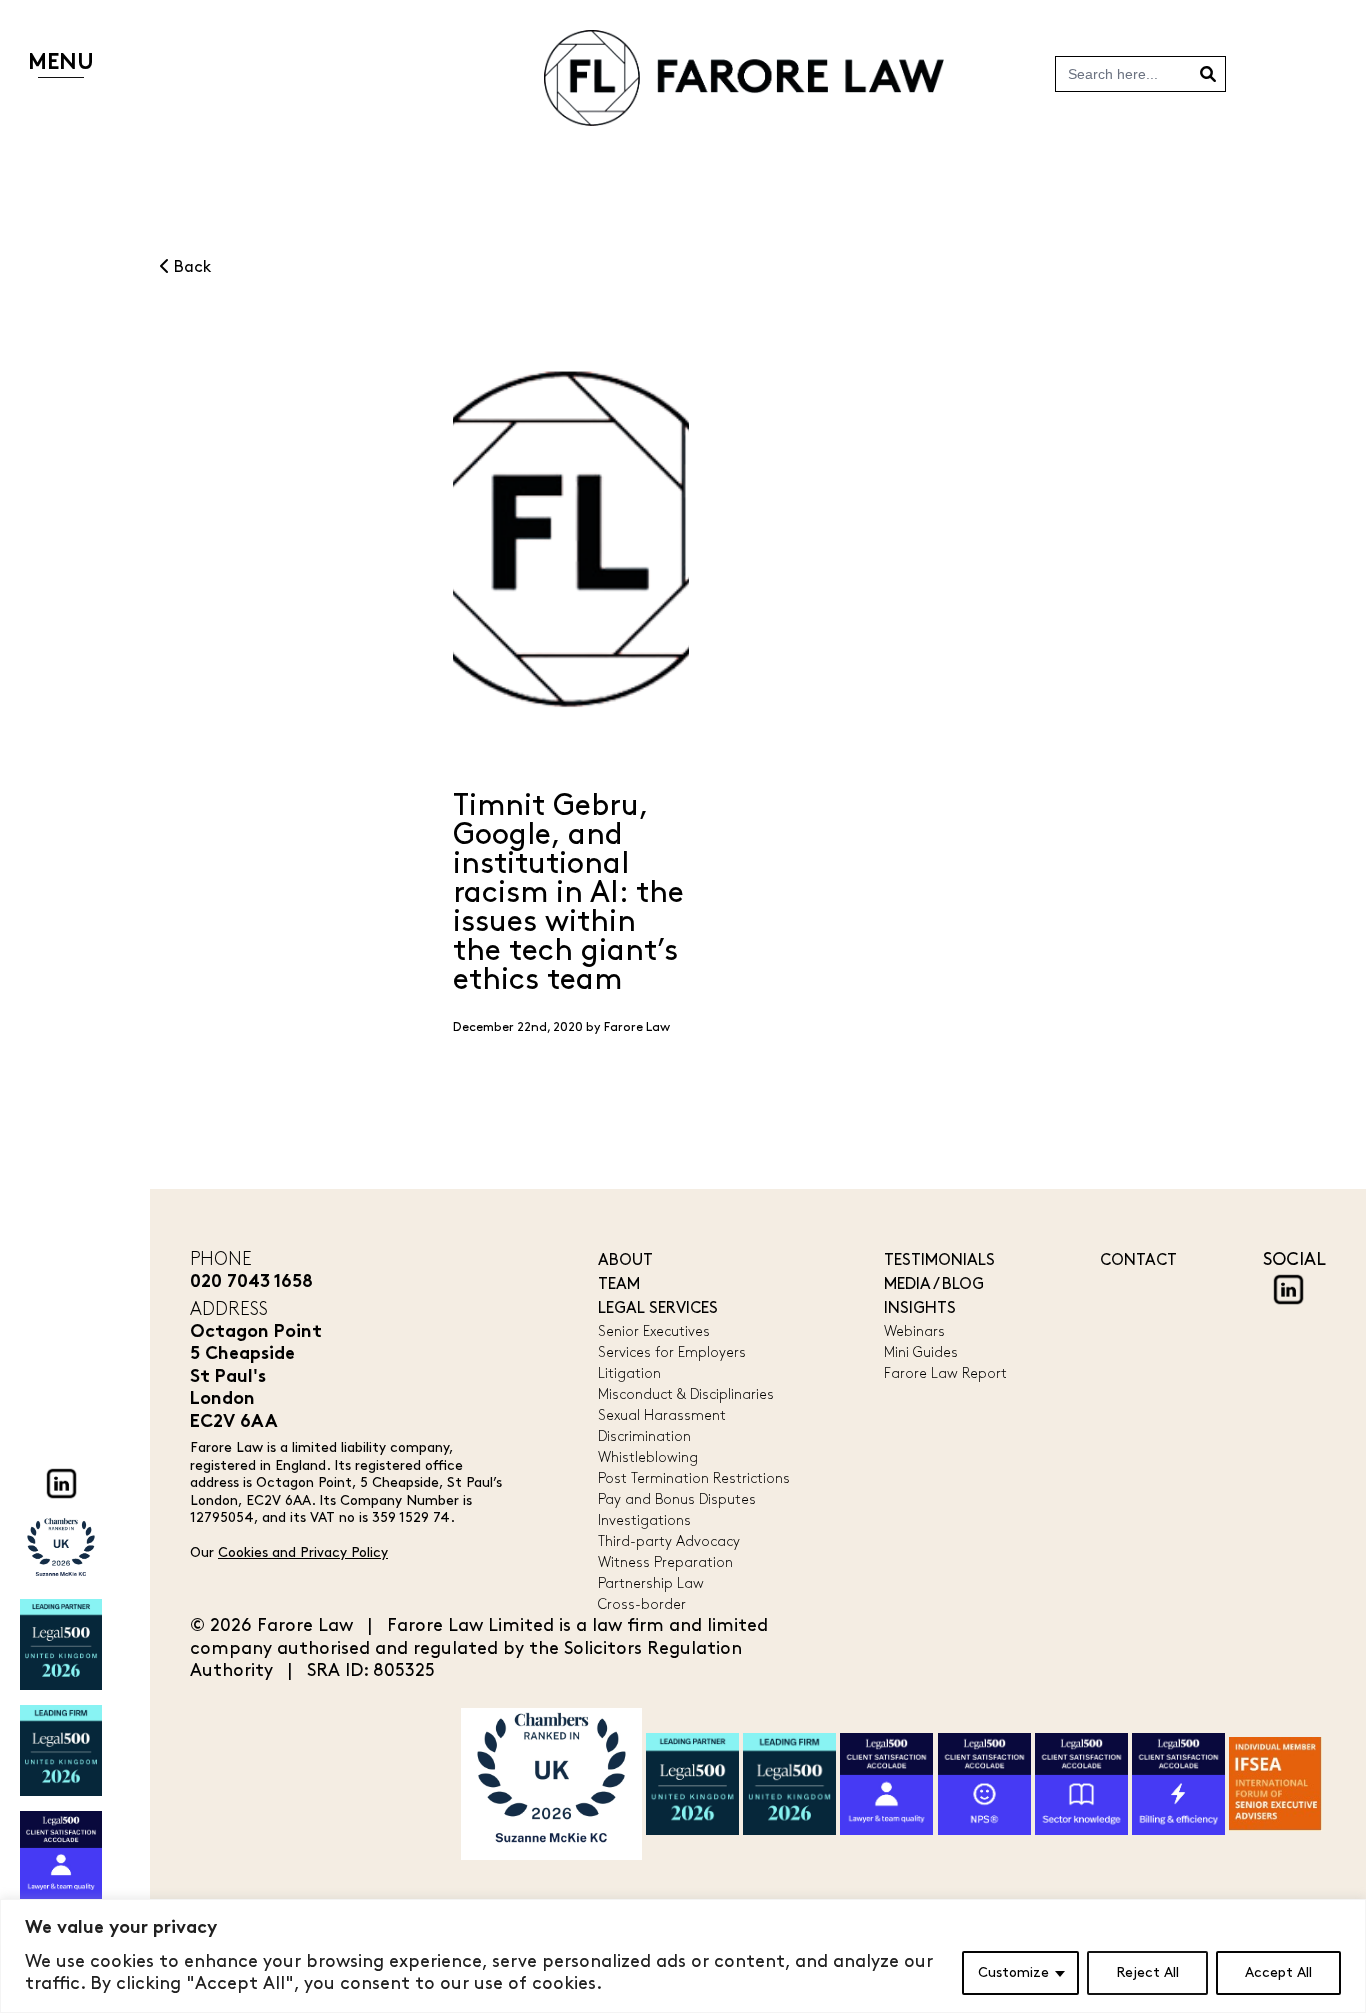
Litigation (629, 1373)
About (625, 1260)
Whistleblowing (648, 1457)
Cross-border (642, 1604)
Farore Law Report (945, 1373)
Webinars (914, 1331)
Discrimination (644, 1436)
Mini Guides (921, 1352)
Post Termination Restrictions (694, 1478)
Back (190, 267)
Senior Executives (654, 1331)
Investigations (644, 1520)
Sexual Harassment (662, 1415)
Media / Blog (934, 1284)
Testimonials (939, 1260)
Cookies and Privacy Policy (303, 1552)
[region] (683, 1956)
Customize (1013, 1972)
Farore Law (637, 1027)
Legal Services (658, 1308)
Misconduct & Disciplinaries (686, 1394)
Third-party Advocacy (669, 1541)
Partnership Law (651, 1583)
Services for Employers (672, 1352)
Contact (1138, 1260)
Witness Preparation (665, 1562)
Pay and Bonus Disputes (677, 1499)
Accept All (1278, 1972)
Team (619, 1284)
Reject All (1147, 1972)
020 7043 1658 (251, 1282)
